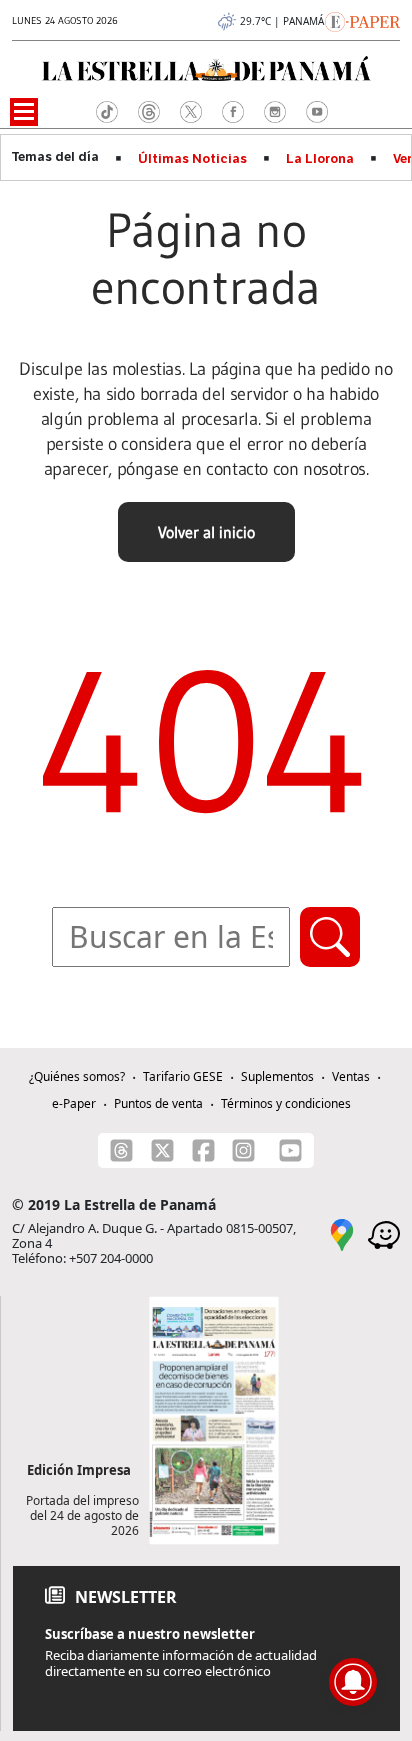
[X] (162, 1150)
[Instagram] (243, 1150)
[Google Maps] (342, 1233)
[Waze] (384, 1233)
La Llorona (320, 159)
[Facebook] (203, 1150)
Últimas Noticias (192, 159)
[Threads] (121, 1150)
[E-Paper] (362, 20)
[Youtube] (290, 1150)
